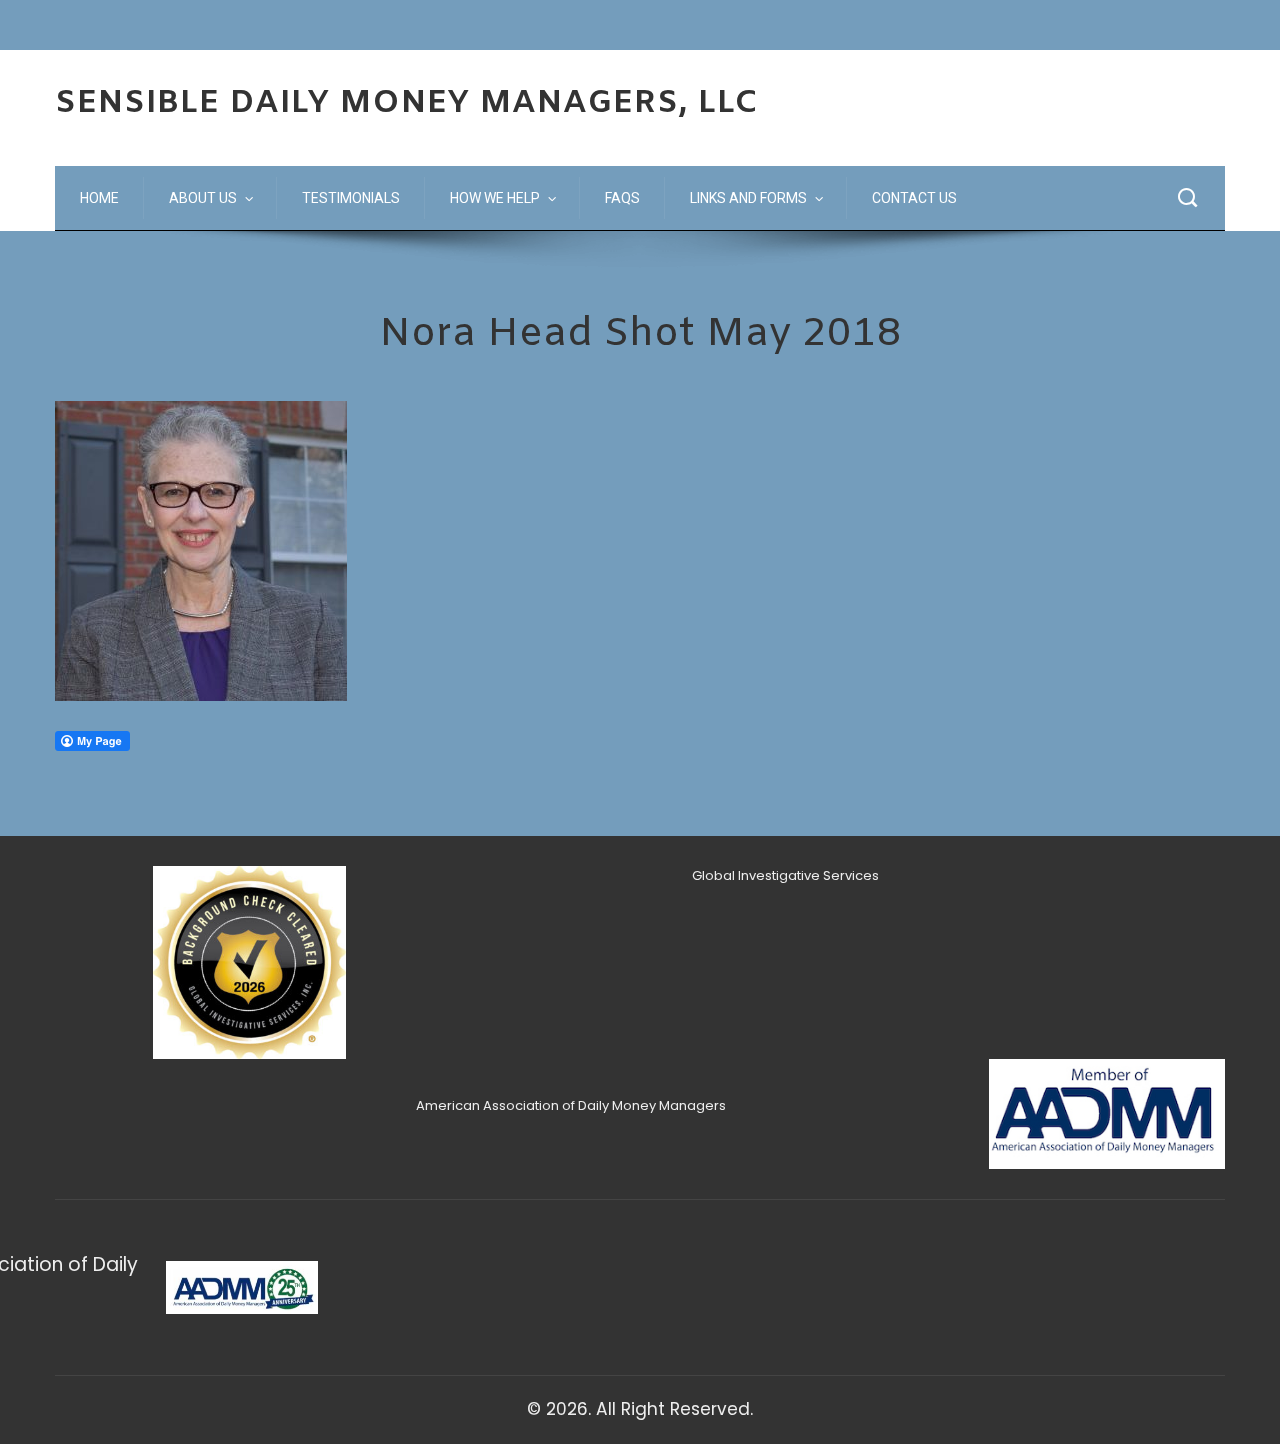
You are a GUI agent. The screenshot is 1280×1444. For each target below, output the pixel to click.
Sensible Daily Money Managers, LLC (407, 103)
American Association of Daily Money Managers (571, 1105)
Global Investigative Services (785, 875)
